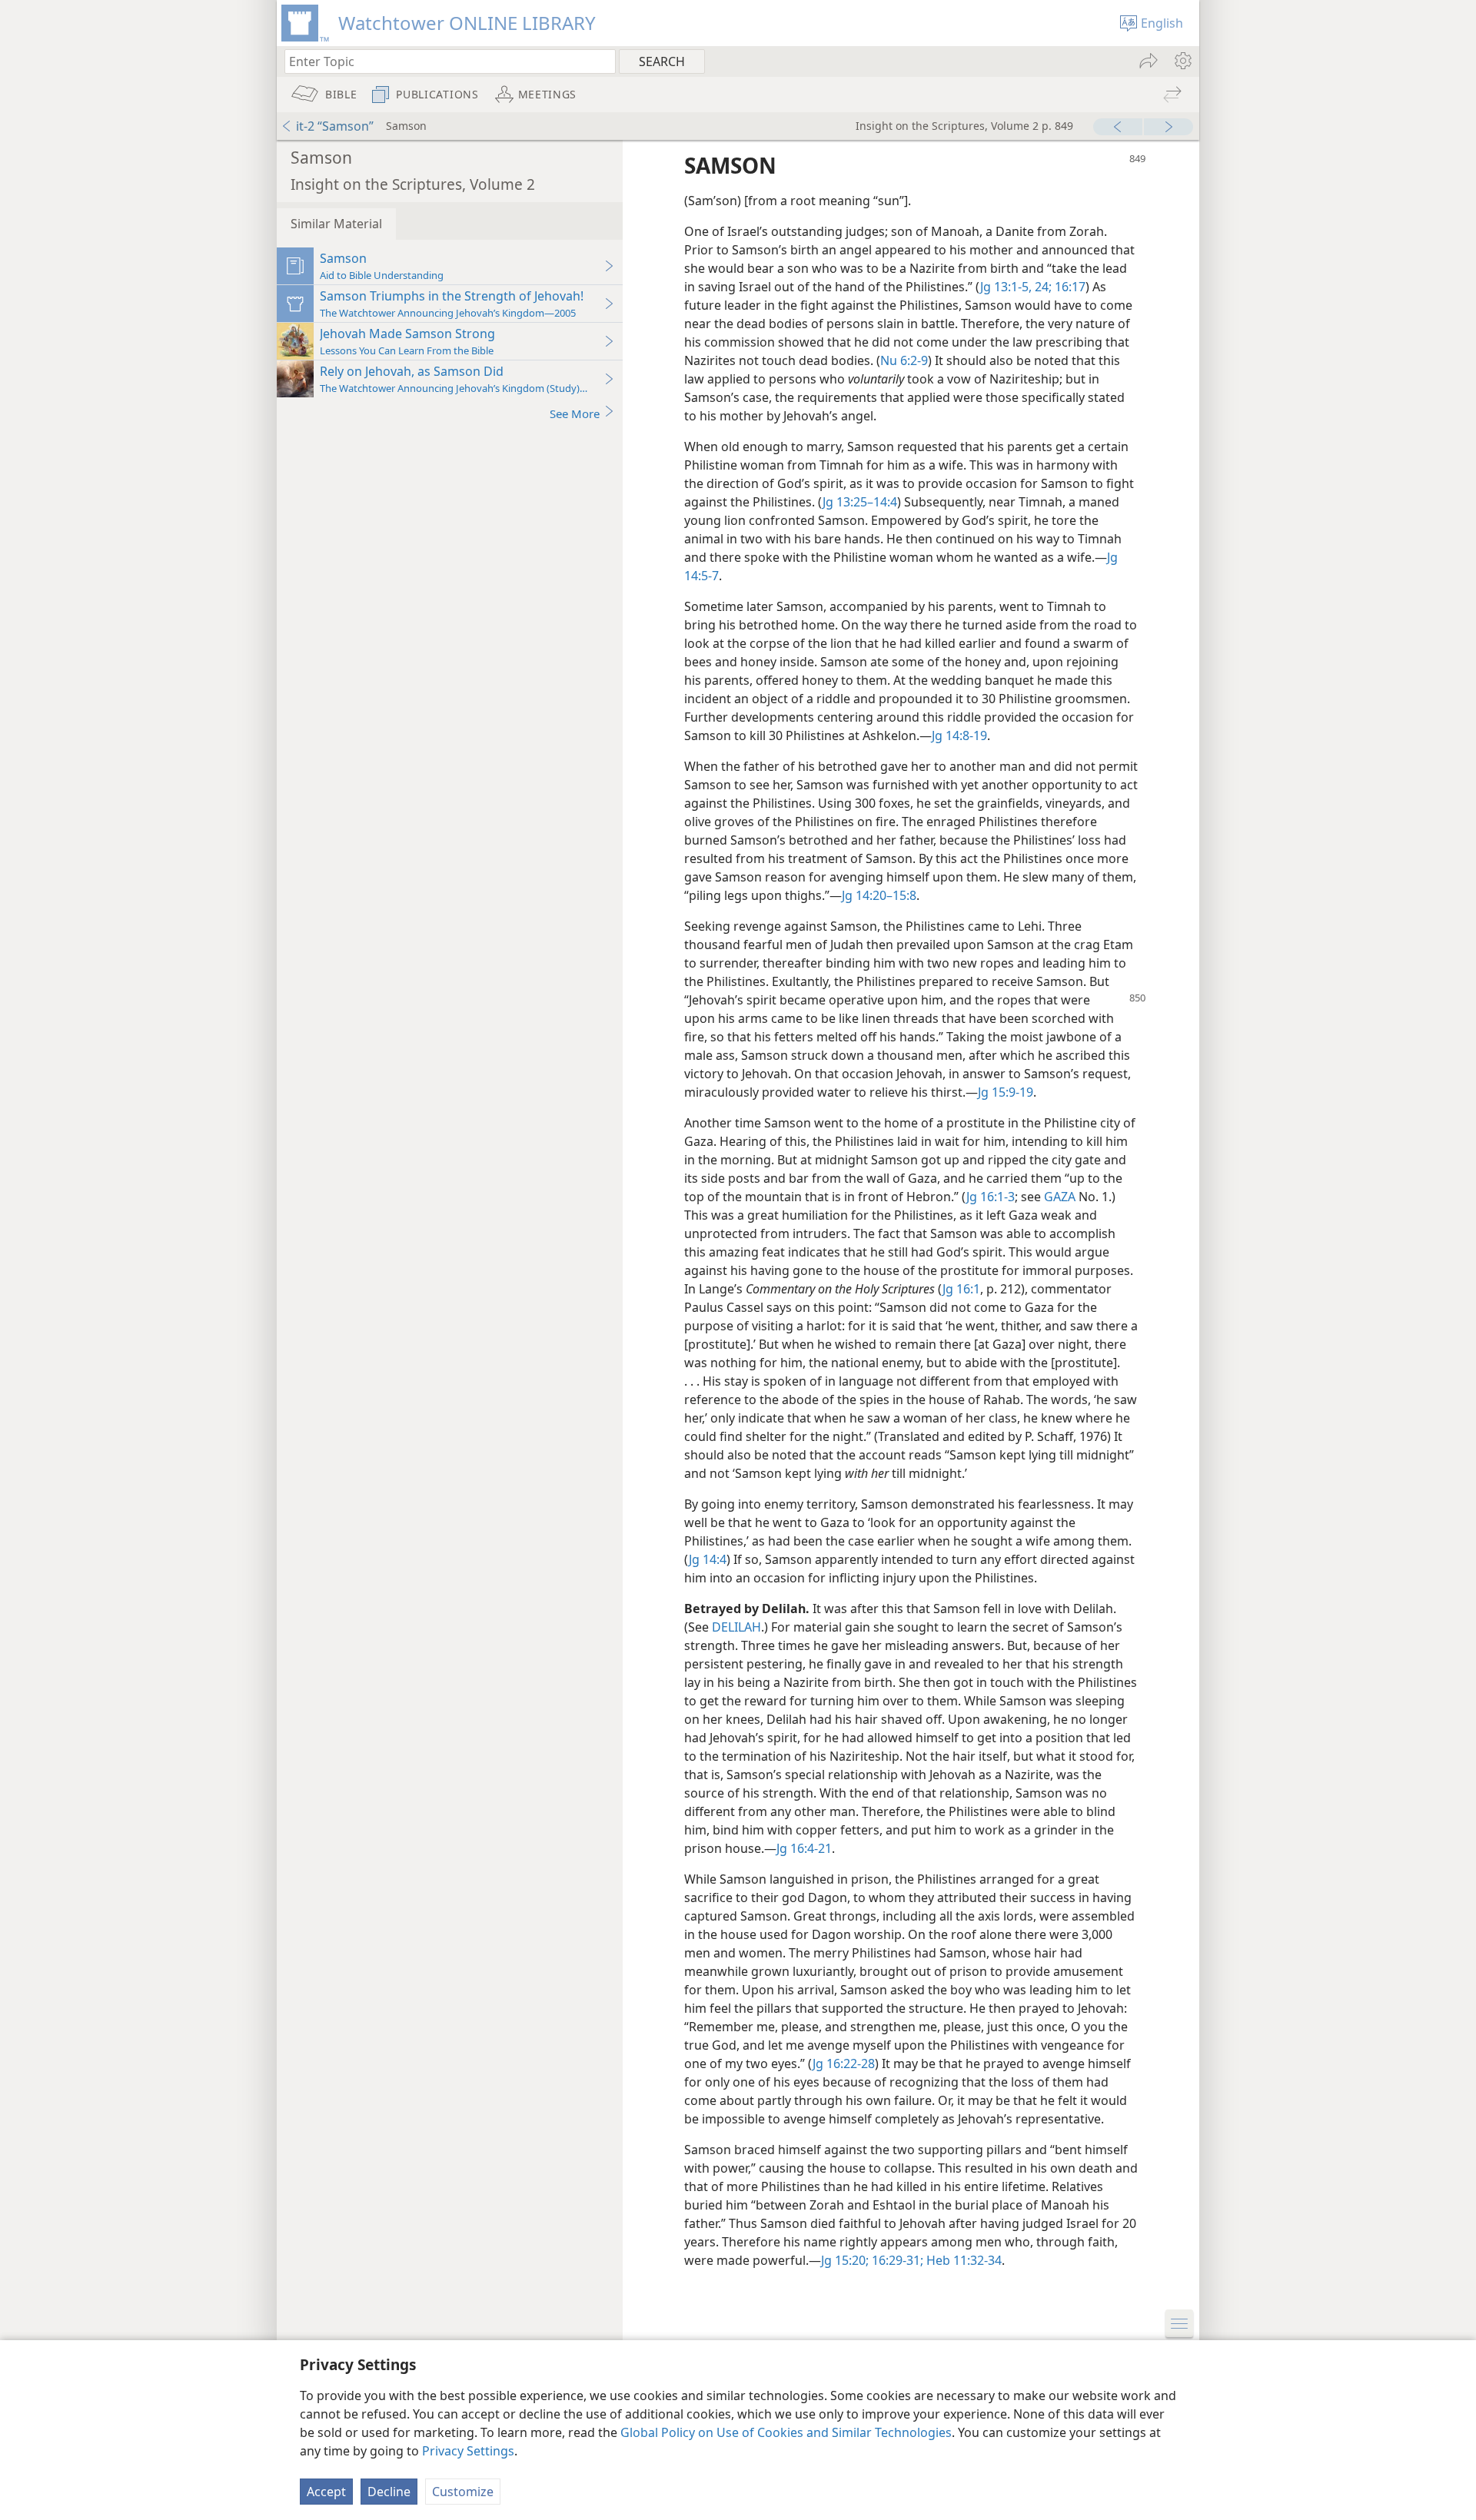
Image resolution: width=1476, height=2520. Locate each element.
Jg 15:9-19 (1006, 1092)
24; (1042, 287)
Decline (389, 2492)
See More (575, 413)
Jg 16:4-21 (804, 1848)
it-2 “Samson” (335, 126)
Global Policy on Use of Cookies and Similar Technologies (786, 2432)
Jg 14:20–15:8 (879, 895)
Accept (326, 2492)
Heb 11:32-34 (962, 2260)
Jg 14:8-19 (959, 735)
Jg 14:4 (708, 1559)
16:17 (1069, 287)
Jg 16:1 (961, 1289)
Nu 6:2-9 (904, 360)
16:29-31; (896, 2260)
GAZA (1060, 1197)
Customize (463, 2492)
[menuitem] (1182, 61)
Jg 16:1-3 (991, 1197)
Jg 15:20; (845, 2260)
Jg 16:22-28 (844, 2063)
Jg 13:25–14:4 (860, 502)
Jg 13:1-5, (1006, 287)
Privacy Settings (468, 2451)
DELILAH (736, 1627)
